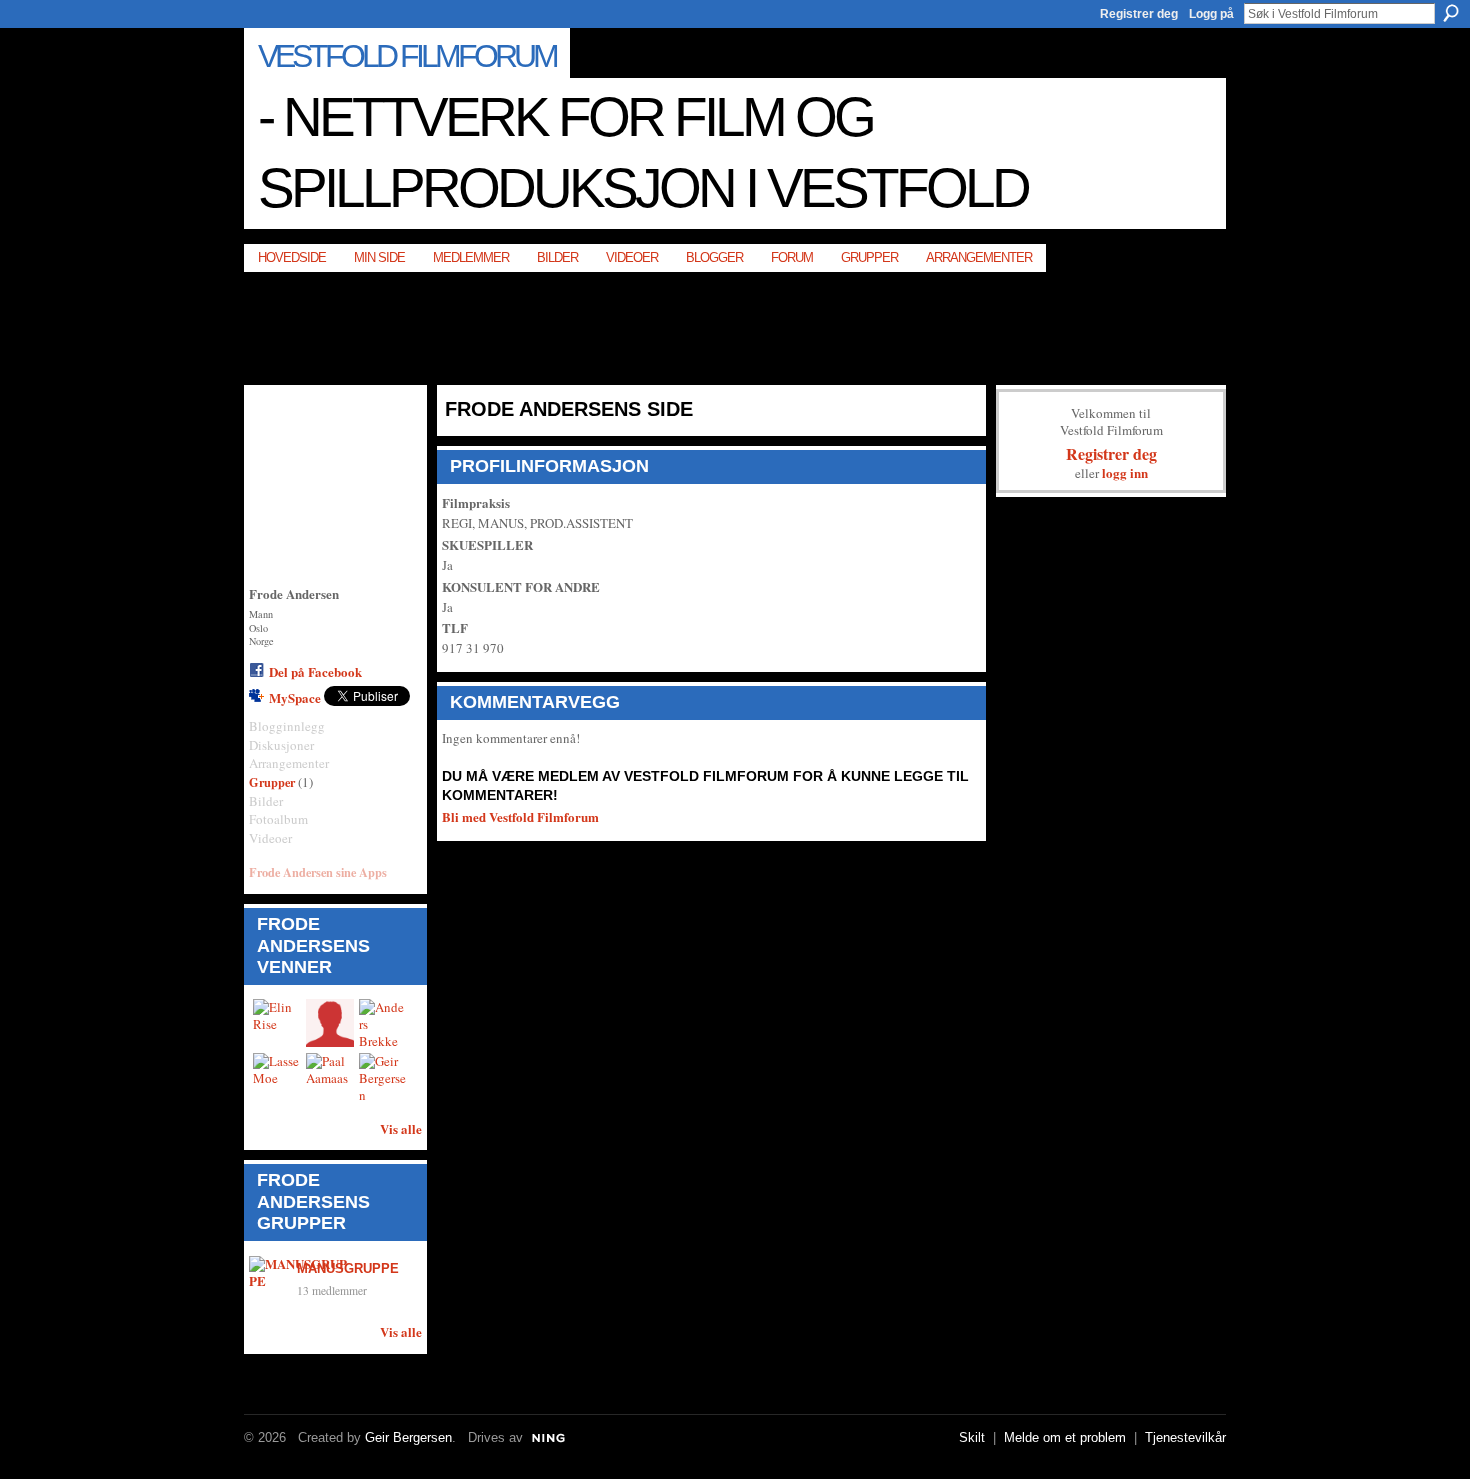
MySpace (295, 697)
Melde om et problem (1065, 1437)
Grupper (272, 782)
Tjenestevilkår (1185, 1437)
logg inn (1125, 472)
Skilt (972, 1437)
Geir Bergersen (408, 1437)
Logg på (1211, 14)
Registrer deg (1139, 14)
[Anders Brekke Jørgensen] (383, 1023)
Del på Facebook (315, 671)
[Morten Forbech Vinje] (330, 1023)
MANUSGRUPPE (348, 1268)
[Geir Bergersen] (383, 1077)
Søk (1451, 13)
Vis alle (401, 1128)
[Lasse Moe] (277, 1077)
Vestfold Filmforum (407, 56)
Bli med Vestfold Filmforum (520, 816)
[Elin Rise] (277, 1023)
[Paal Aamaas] (330, 1077)
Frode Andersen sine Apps (318, 872)
